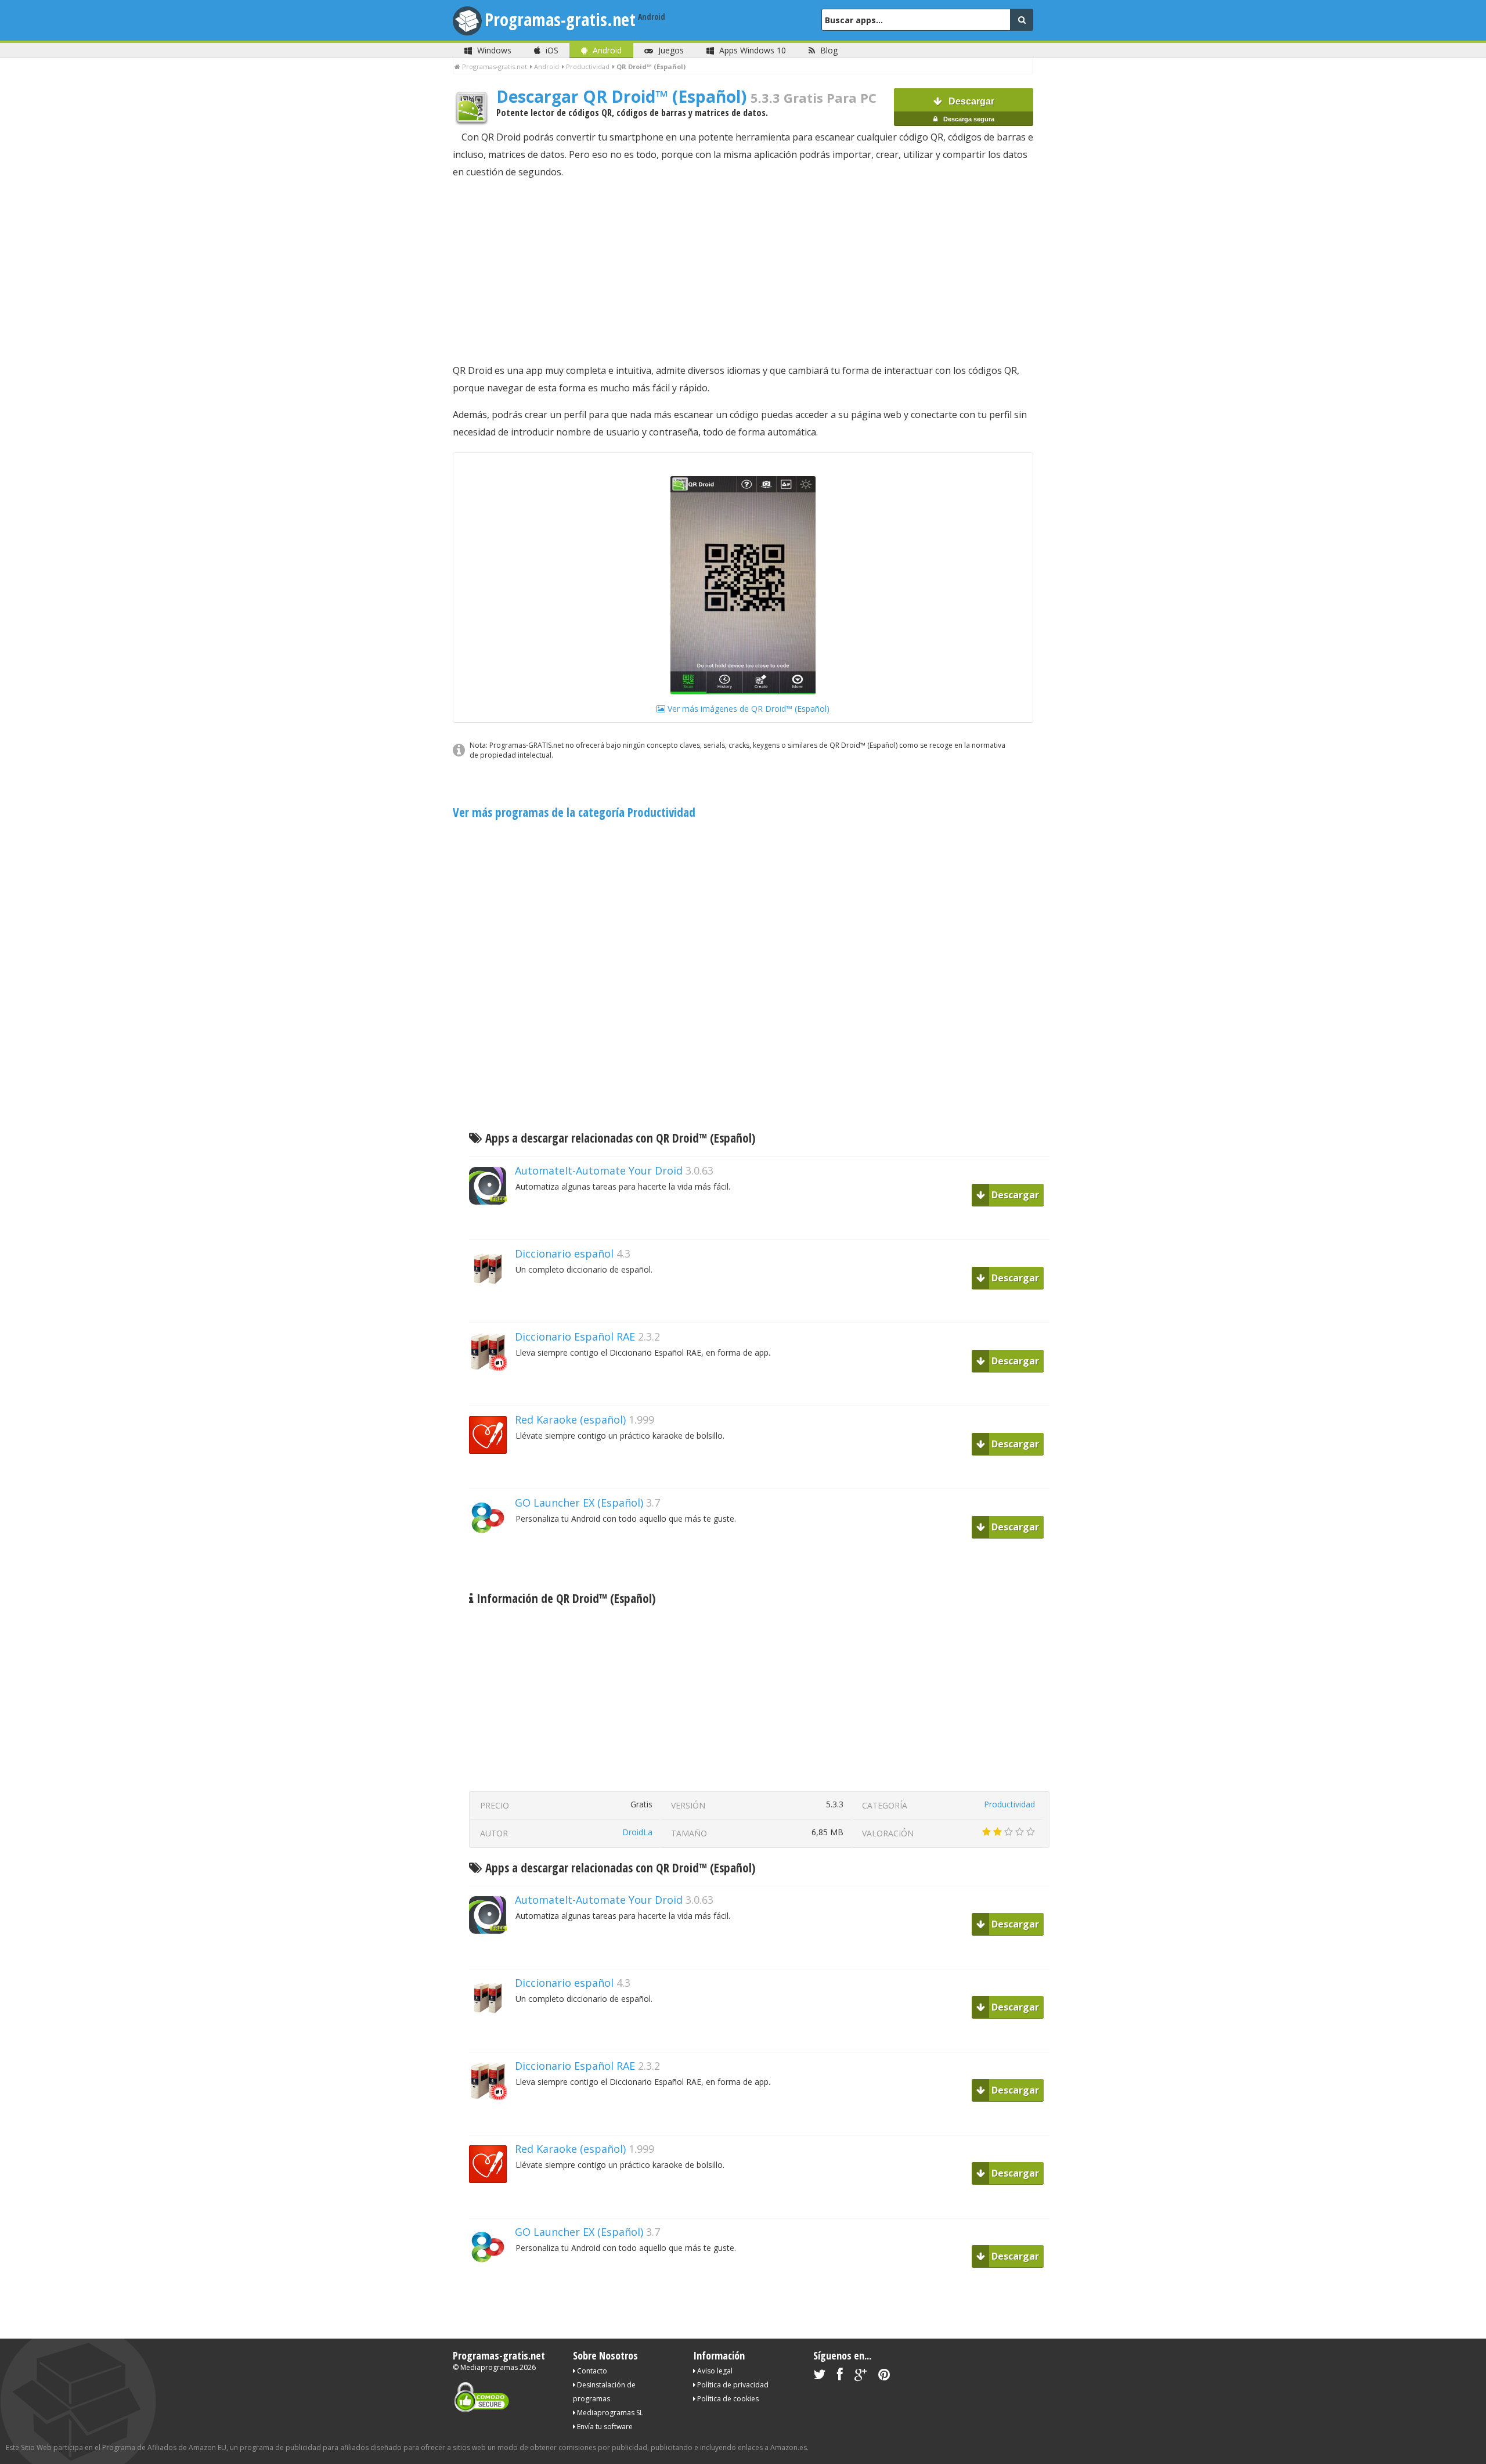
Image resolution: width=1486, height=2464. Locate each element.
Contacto (591, 2371)
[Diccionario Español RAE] (492, 1391)
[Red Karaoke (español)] (492, 1474)
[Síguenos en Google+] (861, 2377)
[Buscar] (1022, 20)
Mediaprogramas (489, 2367)
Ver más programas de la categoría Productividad (574, 812)
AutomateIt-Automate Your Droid (599, 1170)
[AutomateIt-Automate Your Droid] (492, 1225)
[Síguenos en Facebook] (840, 2377)
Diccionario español (564, 1253)
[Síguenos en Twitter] (819, 2377)
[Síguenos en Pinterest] (884, 2377)
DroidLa (637, 1832)
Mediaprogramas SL (609, 2413)
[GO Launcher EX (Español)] (492, 1557)
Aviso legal (714, 2371)
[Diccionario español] (492, 1308)
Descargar (968, 109)
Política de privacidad (732, 2385)
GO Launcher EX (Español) (579, 1503)
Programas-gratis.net (560, 19)
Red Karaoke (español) (570, 1420)
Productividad (1009, 1804)
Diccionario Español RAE (575, 1337)
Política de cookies (727, 2399)
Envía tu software (604, 2427)
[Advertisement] (743, 271)
